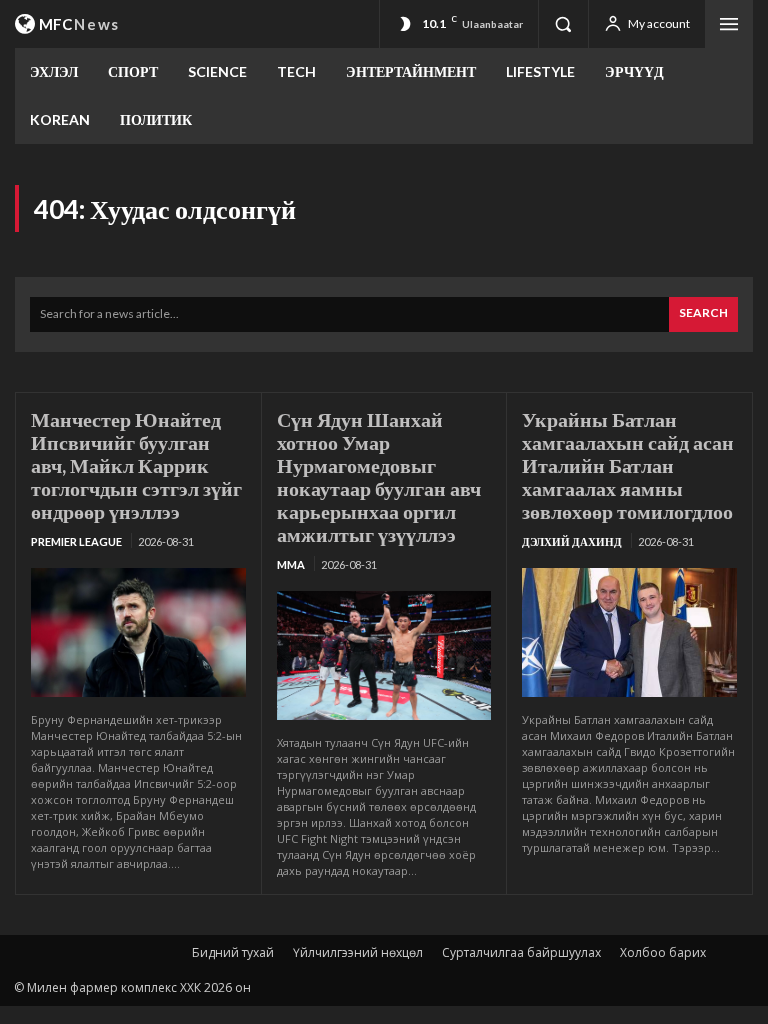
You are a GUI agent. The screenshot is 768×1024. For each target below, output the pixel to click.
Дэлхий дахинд (572, 541)
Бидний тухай (233, 952)
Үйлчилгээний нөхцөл (358, 952)
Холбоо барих (663, 952)
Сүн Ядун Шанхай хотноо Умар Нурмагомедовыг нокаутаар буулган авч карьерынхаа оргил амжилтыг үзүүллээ (379, 476)
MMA (291, 564)
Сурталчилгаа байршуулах (521, 952)
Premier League (76, 541)
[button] (563, 24)
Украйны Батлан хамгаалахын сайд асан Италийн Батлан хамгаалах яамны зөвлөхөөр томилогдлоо (628, 465)
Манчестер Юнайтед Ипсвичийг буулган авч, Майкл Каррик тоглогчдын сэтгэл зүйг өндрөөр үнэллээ (136, 465)
